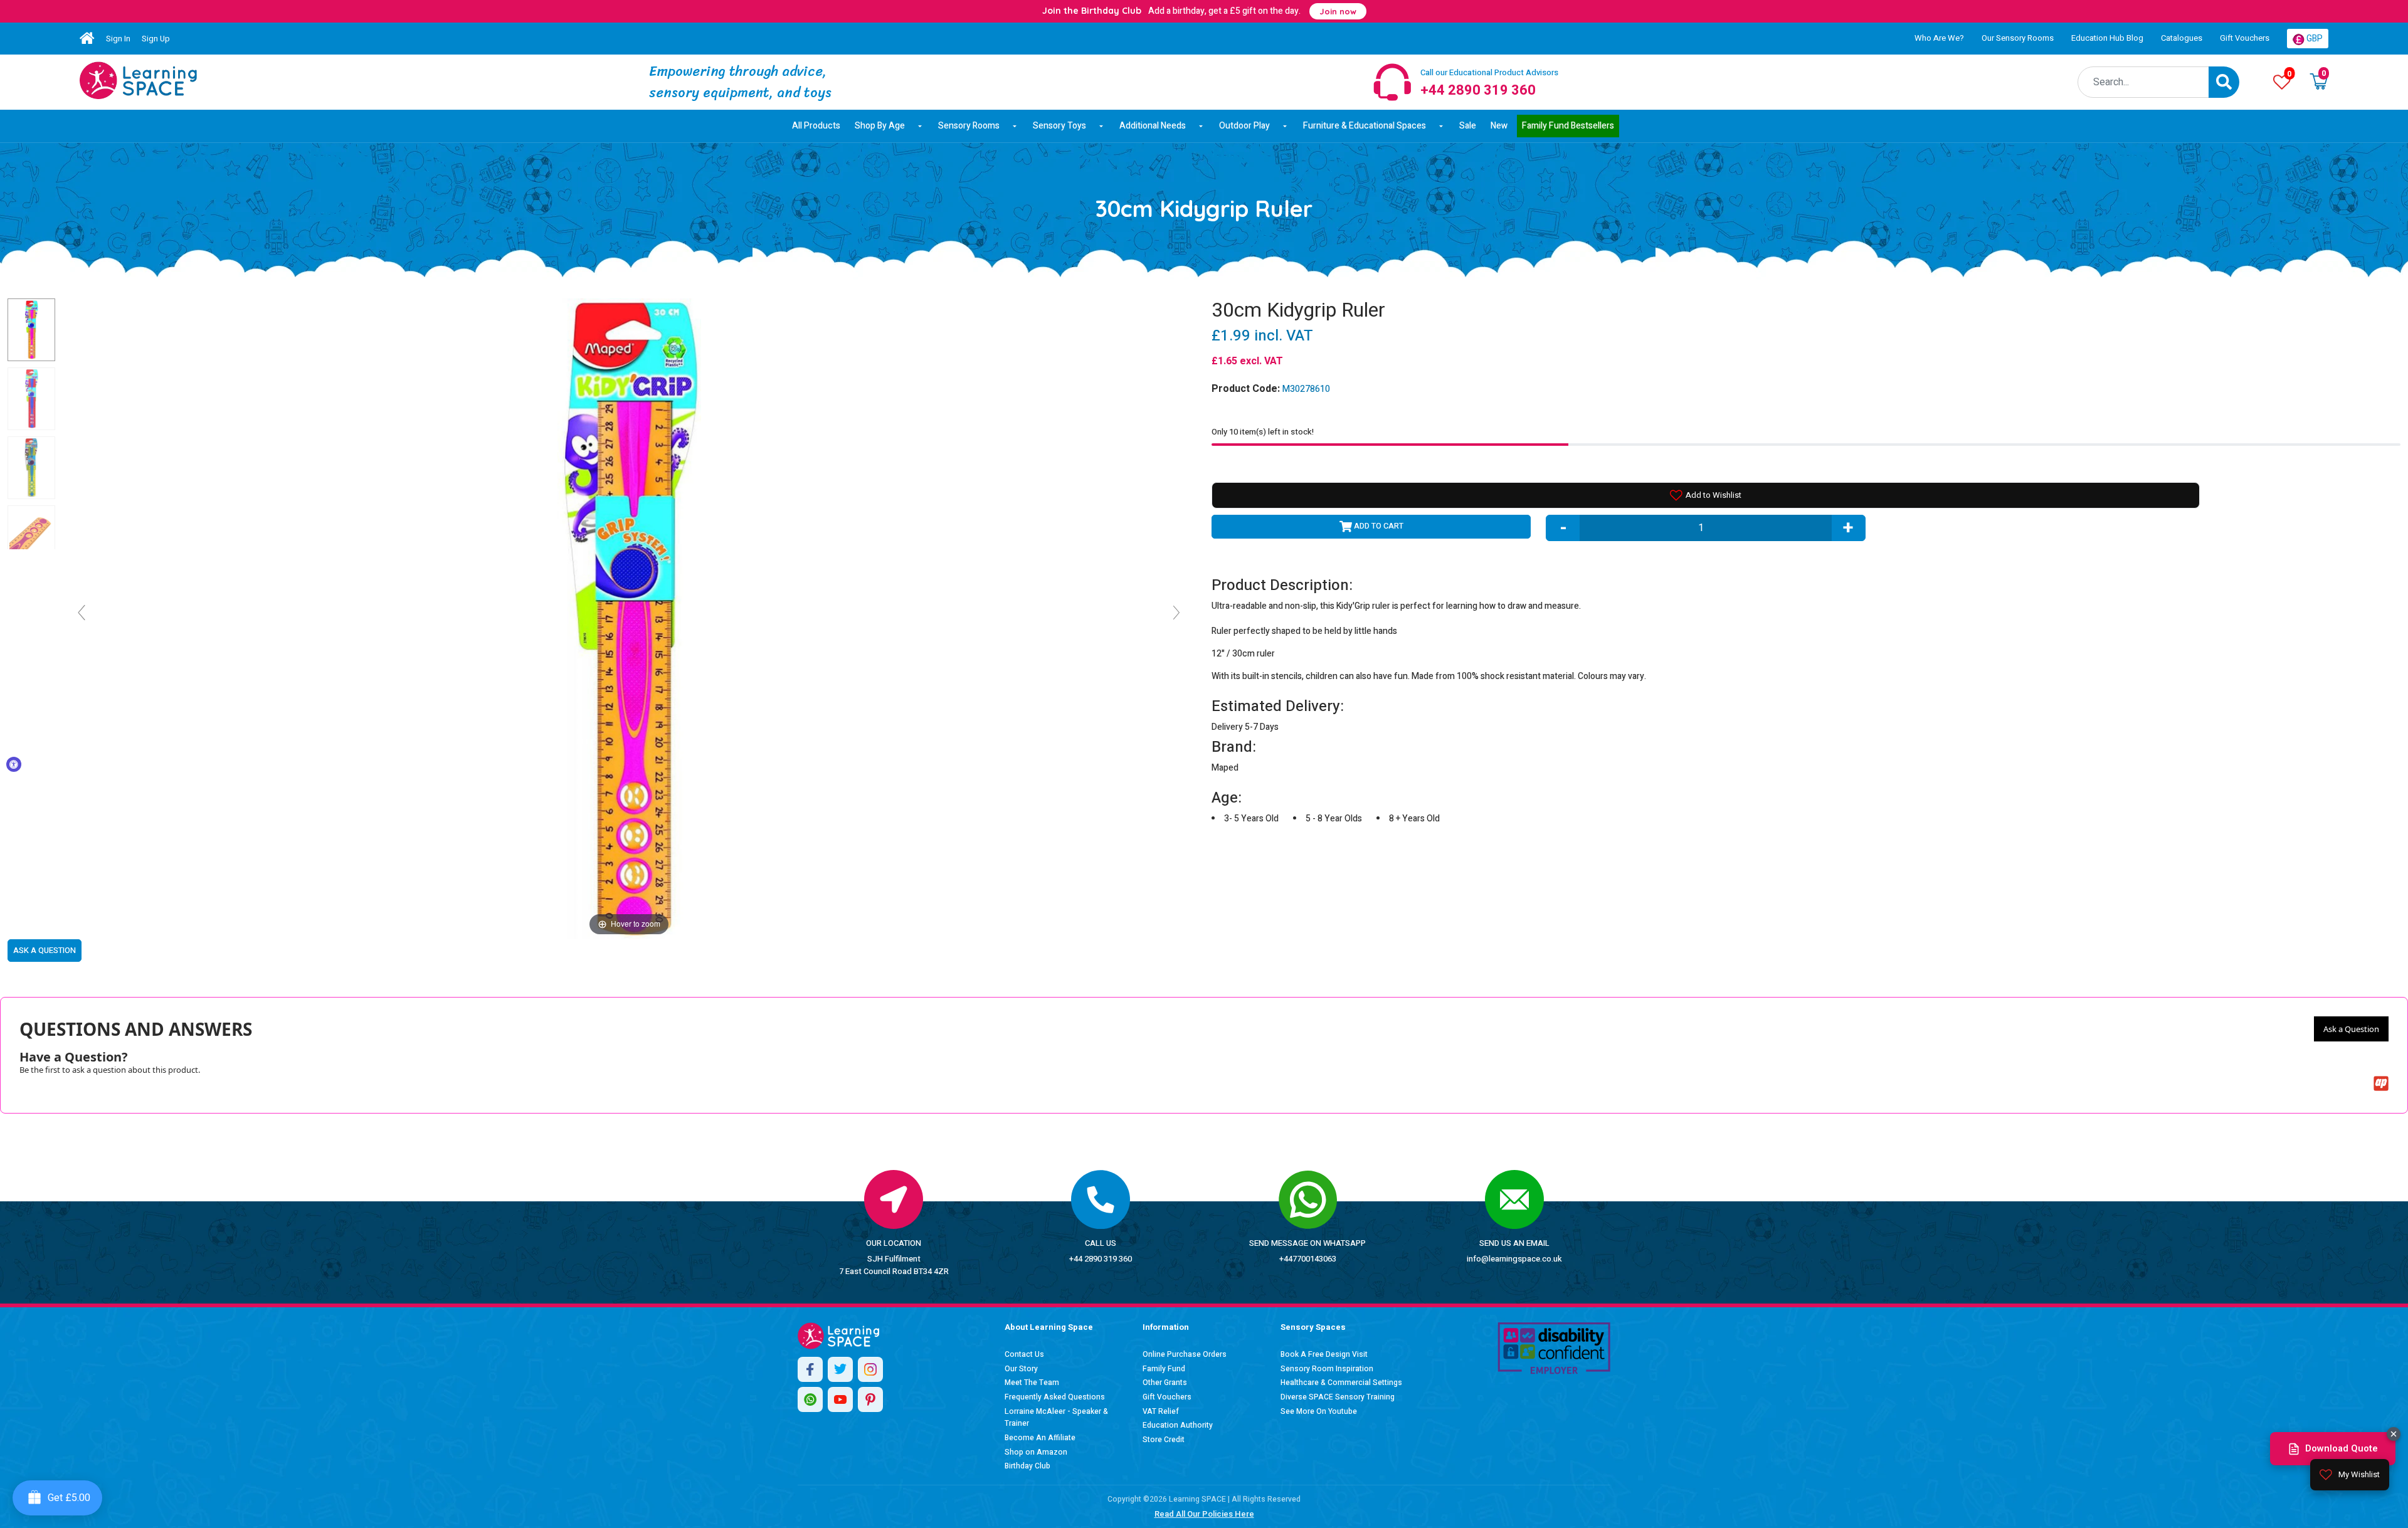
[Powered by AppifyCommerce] (2381, 1083)
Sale (1468, 126)
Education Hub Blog (2107, 38)
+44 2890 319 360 (1101, 1259)
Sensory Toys (1059, 126)
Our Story (1021, 1369)
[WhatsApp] (810, 1399)
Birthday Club (1027, 1466)
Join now (1338, 11)
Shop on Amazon (1036, 1452)
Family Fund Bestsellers (1568, 126)
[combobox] (2143, 82)
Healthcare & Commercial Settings (1341, 1383)
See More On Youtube (1319, 1411)
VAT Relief (1161, 1411)
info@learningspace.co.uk (1514, 1259)
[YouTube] (840, 1399)
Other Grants (1165, 1383)
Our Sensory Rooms (2018, 38)
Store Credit (1164, 1440)
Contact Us (1024, 1354)
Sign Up (156, 39)
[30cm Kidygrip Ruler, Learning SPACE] (31, 330)
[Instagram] (870, 1369)
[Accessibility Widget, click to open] (14, 764)
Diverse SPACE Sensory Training (1338, 1397)
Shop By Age (880, 126)
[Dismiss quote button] (2394, 1434)
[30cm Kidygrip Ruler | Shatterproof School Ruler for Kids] (138, 80)
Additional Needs (1153, 126)
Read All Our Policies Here (1204, 1514)
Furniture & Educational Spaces (1365, 126)
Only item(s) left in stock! (1263, 432)
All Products (816, 126)
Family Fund (1164, 1369)
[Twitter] (840, 1369)
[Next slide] (1176, 613)
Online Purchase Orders (1185, 1354)
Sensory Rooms (969, 126)
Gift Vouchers (2245, 38)
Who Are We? (1939, 38)
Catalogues (2182, 38)
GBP (2314, 39)
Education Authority (1178, 1425)
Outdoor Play (1244, 126)
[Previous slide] (82, 613)
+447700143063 (1308, 1259)
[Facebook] (810, 1369)
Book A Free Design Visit (1324, 1354)
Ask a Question (2351, 1029)
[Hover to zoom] (629, 618)
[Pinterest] (870, 1399)
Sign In (118, 39)
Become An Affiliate (1040, 1438)
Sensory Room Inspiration (1327, 1369)
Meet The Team (1032, 1383)
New (1499, 126)
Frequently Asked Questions (1055, 1397)
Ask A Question (45, 950)
